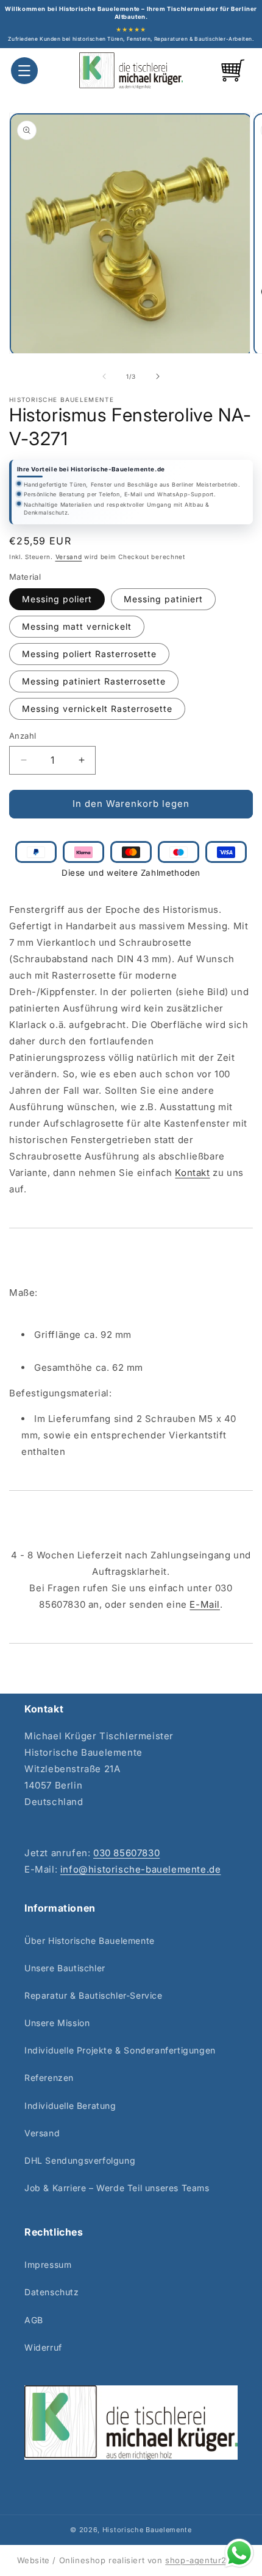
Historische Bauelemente (147, 2530)
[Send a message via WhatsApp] (239, 2553)
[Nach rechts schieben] (158, 376)
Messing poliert (57, 599)
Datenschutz (52, 2292)
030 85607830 (126, 1853)
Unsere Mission (57, 2023)
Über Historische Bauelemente (90, 1941)
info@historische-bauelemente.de (141, 1869)
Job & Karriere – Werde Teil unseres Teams (117, 2188)
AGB (34, 2320)
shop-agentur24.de (205, 2560)
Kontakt (192, 1173)
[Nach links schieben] (104, 376)
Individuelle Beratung (70, 2106)
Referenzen (49, 2078)
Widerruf (43, 2347)
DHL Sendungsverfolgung (80, 2160)
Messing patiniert (163, 599)
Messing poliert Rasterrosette (89, 654)
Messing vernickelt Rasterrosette (97, 709)
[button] (24, 71)
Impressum (48, 2265)
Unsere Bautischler (65, 1968)
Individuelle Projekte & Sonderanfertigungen (120, 2050)
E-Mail (205, 1604)
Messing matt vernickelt (77, 626)
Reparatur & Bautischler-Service (94, 1995)
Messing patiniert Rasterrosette (94, 681)
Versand (69, 557)
